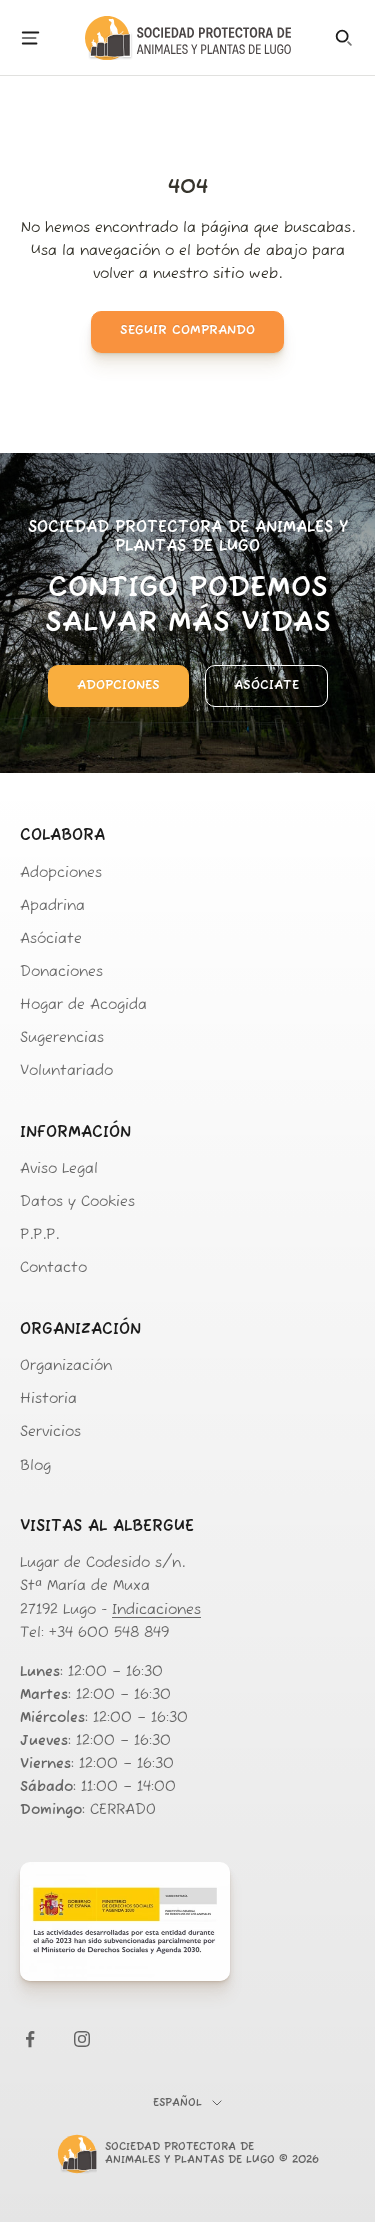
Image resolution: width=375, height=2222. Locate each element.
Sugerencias (62, 1038)
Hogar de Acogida (83, 1005)
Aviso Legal (59, 1169)
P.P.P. (39, 1235)
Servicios (50, 1432)
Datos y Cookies (77, 1202)
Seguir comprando (187, 330)
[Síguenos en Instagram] (82, 2039)
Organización (66, 1366)
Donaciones (61, 972)
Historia (48, 1399)
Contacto (53, 1268)
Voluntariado (66, 1071)
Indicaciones (156, 1610)
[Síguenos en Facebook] (30, 2039)
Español (177, 2103)
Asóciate (266, 685)
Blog (35, 1466)
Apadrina (52, 906)
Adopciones (118, 685)
